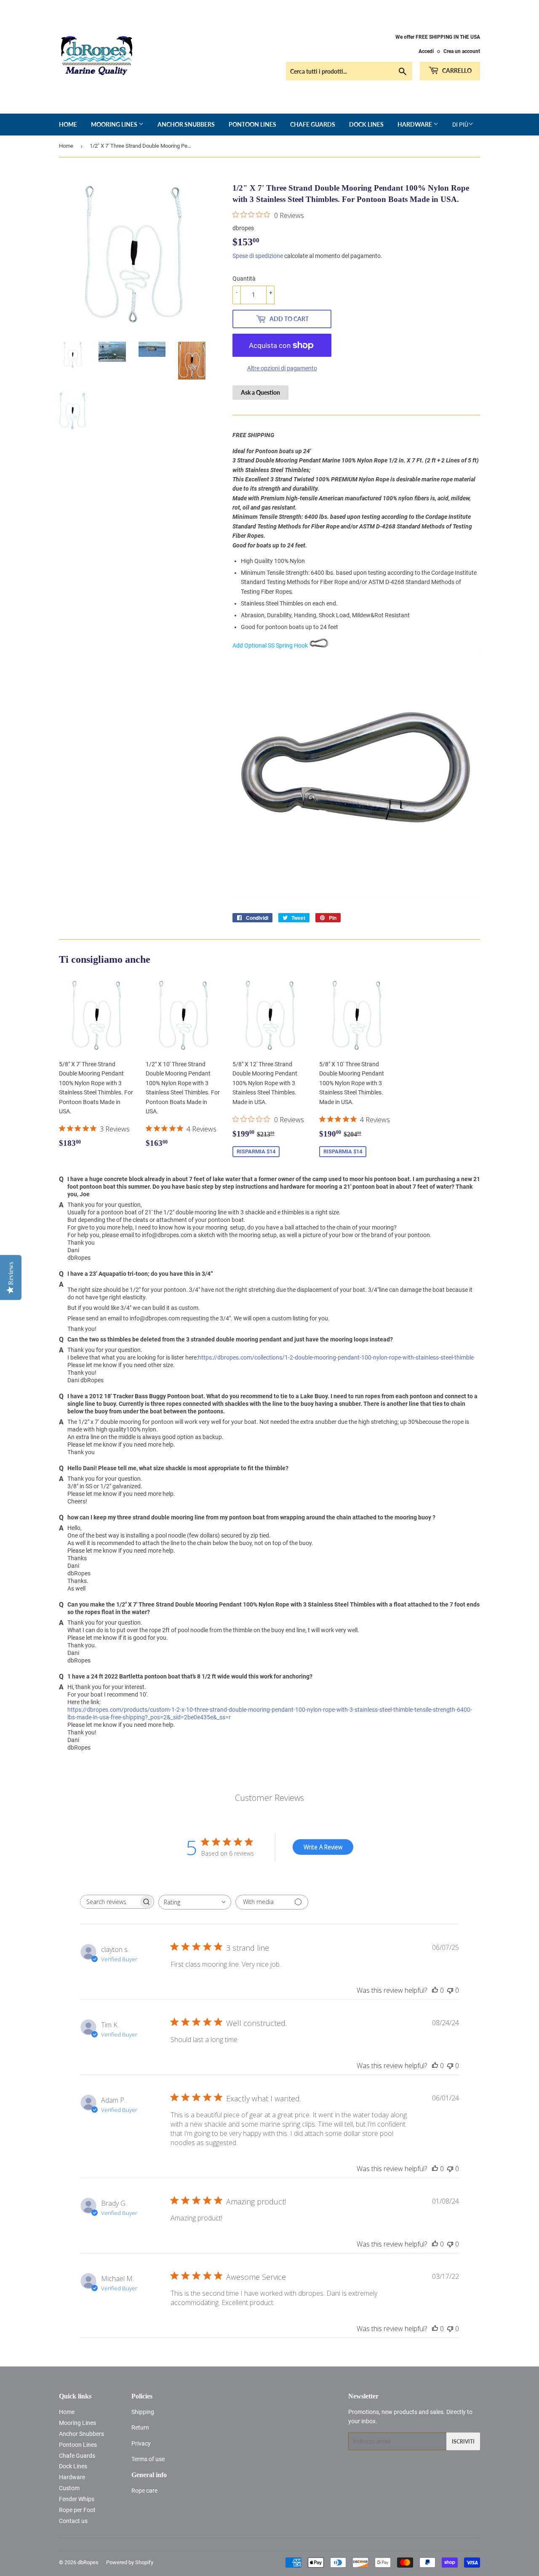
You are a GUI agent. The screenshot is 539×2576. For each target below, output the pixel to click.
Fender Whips (77, 2499)
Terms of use (148, 2459)
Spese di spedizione (258, 256)
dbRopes (88, 2562)
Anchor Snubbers (186, 124)
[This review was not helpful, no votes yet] (450, 1990)
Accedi (426, 51)
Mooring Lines (115, 124)
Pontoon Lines (252, 124)
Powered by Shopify (130, 2562)
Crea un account (462, 51)
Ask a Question (260, 392)
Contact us (73, 2521)
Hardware (415, 124)
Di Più (460, 125)
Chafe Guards (313, 124)
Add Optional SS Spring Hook (271, 645)
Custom (69, 2488)
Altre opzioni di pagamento (282, 368)
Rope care (144, 2491)
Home (68, 124)
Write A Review (323, 1847)
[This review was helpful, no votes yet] (435, 1990)
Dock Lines (366, 124)
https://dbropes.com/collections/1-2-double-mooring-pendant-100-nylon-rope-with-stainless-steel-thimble (336, 1357)
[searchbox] (109, 1902)
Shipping (143, 2412)
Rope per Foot (77, 2510)
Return (140, 2427)
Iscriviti (463, 2442)
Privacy (141, 2443)
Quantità (244, 279)
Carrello (456, 70)
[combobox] (195, 1902)
